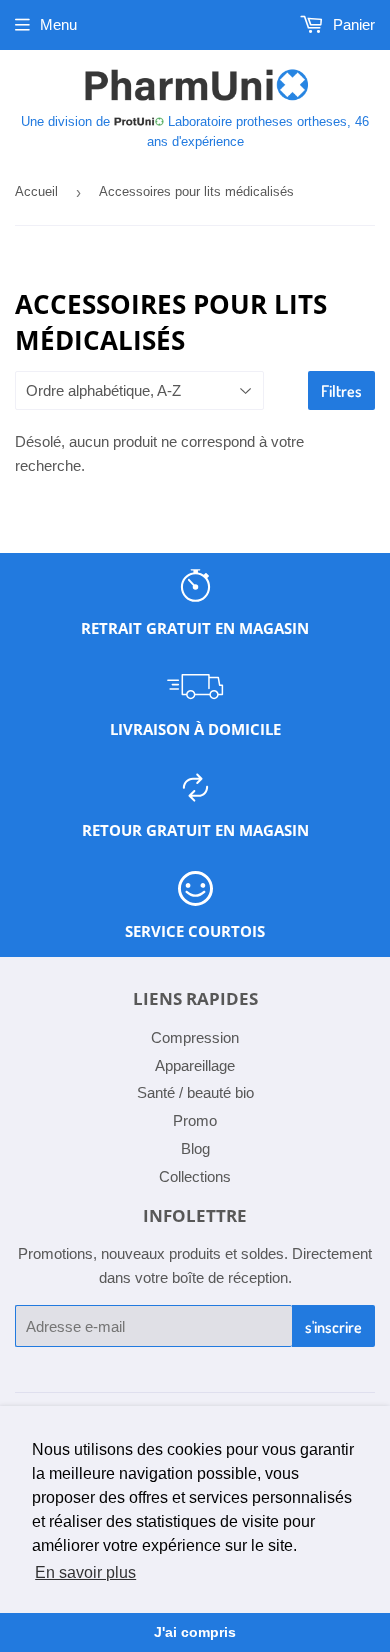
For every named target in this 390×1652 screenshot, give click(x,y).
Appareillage (195, 1065)
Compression (195, 1037)
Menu (58, 24)
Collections (195, 1176)
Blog (195, 1148)
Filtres (341, 391)
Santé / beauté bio (195, 1092)
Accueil (36, 191)
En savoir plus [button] (85, 1572)
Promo (195, 1120)
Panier (352, 24)
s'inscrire (333, 1327)
